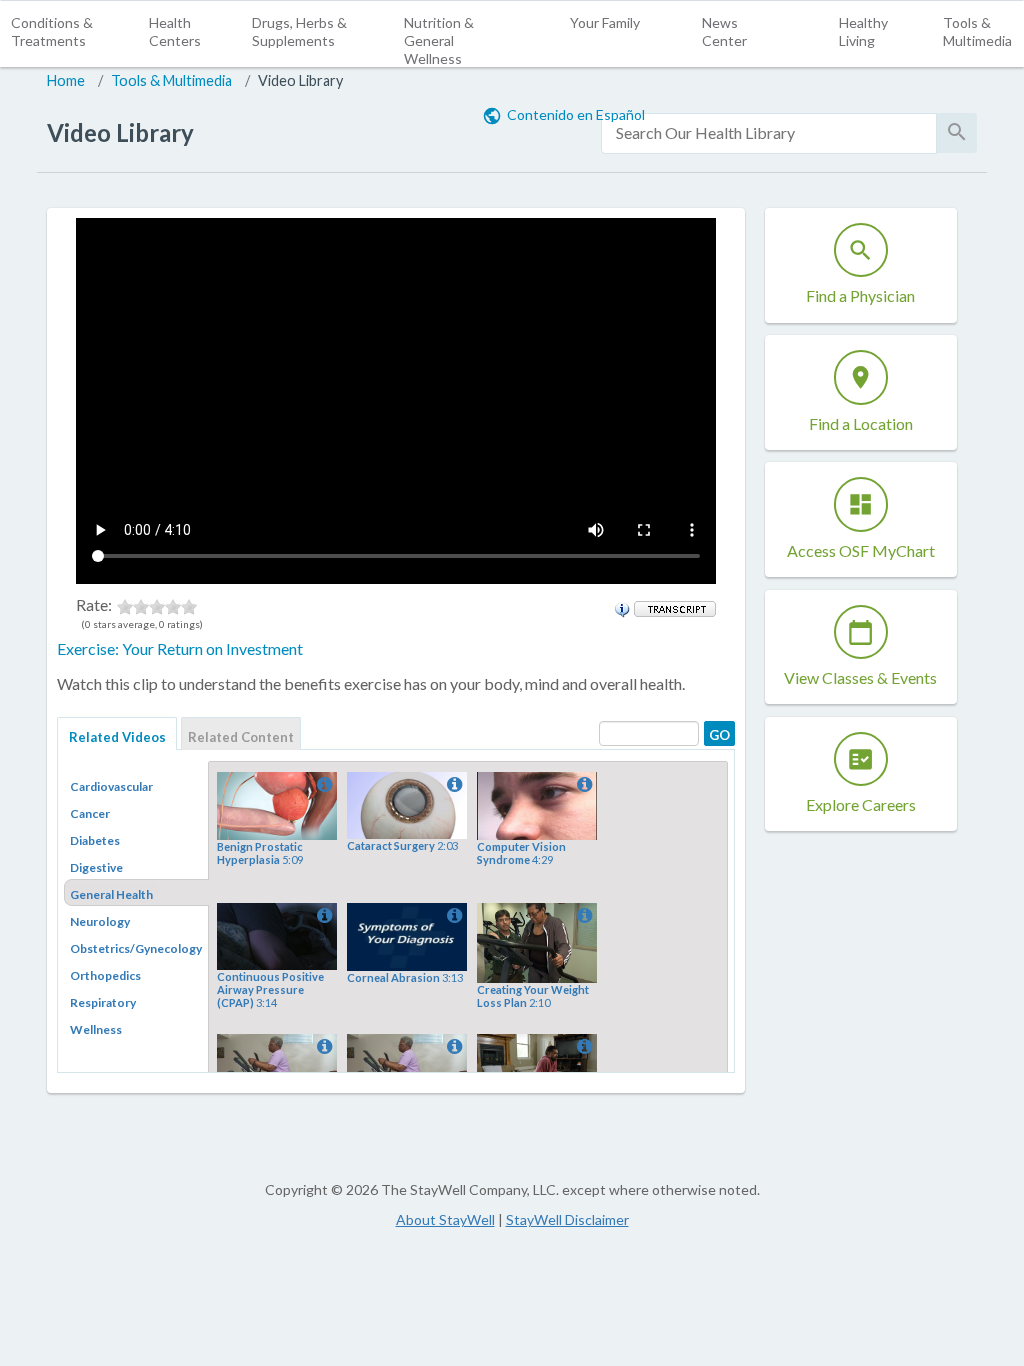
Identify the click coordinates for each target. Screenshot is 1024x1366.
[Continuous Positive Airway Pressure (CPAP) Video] (323, 916)
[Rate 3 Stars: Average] (157, 604)
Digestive (96, 867)
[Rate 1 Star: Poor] (125, 604)
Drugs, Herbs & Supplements (299, 31)
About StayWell (445, 1219)
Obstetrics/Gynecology (136, 948)
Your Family (605, 22)
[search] (769, 133)
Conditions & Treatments (52, 31)
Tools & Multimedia (977, 31)
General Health (111, 894)
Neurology (100, 921)
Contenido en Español (576, 114)
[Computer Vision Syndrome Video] (583, 785)
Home (66, 80)
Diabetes (95, 840)
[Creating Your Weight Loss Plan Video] (583, 916)
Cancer (90, 813)
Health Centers (175, 31)
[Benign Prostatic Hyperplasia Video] (323, 785)
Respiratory (103, 1002)
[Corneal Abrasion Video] (453, 916)
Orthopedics (105, 975)
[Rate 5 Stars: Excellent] (189, 604)
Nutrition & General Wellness (439, 40)
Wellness (96, 1029)
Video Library (300, 80)
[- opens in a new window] (675, 606)
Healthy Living (863, 31)
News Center (724, 31)
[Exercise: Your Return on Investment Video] (323, 1047)
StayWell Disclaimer (567, 1219)
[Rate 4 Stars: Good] (173, 604)
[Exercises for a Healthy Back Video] (583, 1047)
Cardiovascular (111, 786)
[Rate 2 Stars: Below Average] (141, 604)
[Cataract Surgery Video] (453, 785)
